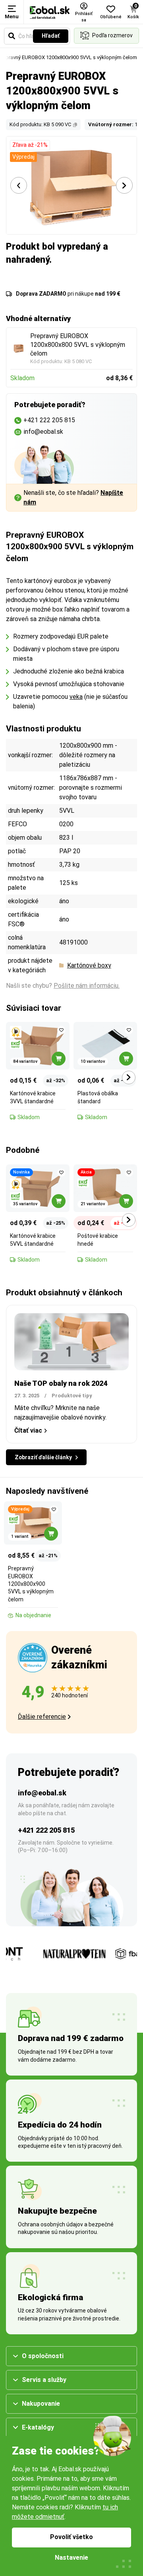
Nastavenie (71, 2558)
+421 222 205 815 (46, 1830)
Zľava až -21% (30, 145)
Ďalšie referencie (42, 1717)
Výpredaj (23, 157)
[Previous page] (19, 185)
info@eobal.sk (42, 1793)
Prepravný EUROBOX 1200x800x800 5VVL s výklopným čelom (78, 345)
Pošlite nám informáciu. (87, 986)
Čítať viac (28, 1430)
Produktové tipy (72, 1396)
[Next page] (124, 185)
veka (76, 697)
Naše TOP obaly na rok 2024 (61, 1383)
